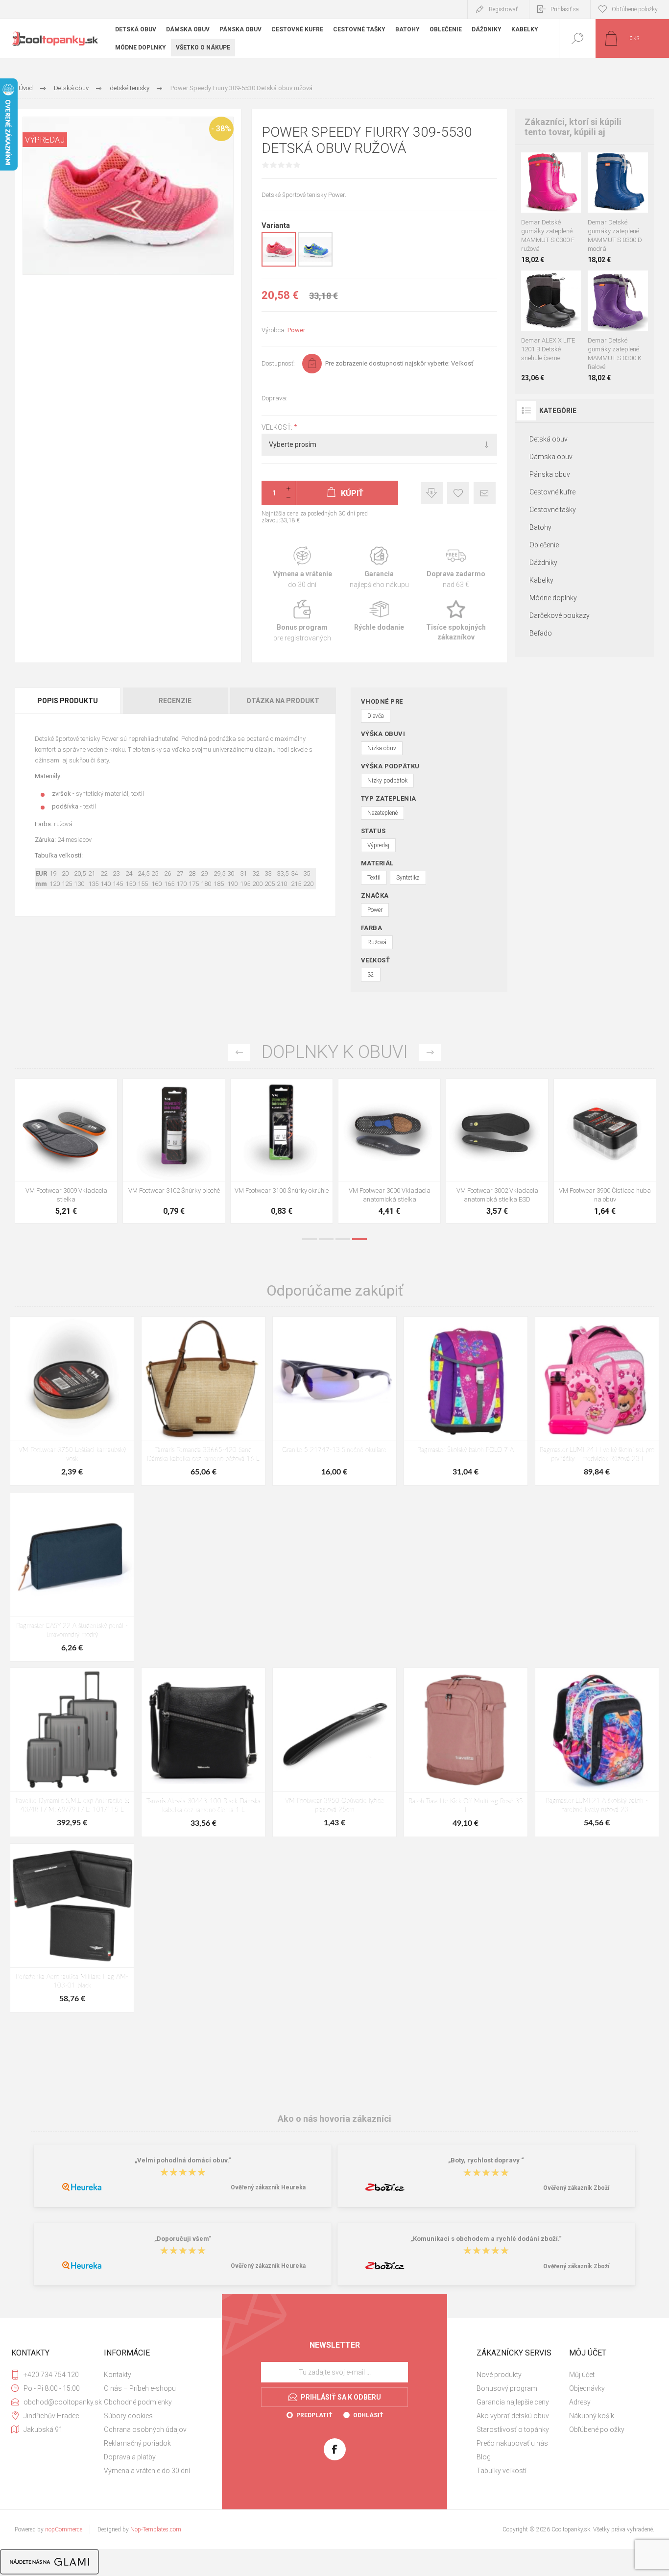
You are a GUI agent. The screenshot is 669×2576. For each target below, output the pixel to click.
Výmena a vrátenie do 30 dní (147, 2471)
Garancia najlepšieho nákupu (379, 568)
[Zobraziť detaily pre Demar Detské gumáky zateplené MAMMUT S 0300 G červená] (541, 165)
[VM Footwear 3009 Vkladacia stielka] (497, 1151)
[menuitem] (149, 2375)
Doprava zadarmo (456, 568)
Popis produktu (68, 701)
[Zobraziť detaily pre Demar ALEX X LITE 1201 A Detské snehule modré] (541, 283)
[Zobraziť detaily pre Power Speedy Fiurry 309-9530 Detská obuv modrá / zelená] (315, 265)
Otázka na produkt (283, 701)
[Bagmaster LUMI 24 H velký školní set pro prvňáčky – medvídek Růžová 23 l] (597, 1401)
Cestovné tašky (553, 510)
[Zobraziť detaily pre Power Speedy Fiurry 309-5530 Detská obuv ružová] (279, 265)
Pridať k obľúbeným (458, 493)
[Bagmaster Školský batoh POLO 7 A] (466, 1401)
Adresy (580, 2402)
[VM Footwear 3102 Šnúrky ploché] (605, 1151)
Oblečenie (544, 545)
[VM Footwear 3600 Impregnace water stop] (66, 1151)
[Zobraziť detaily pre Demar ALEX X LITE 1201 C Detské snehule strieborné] (554, 283)
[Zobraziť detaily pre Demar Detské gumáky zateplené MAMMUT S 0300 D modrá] (528, 165)
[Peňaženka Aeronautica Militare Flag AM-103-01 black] (72, 1928)
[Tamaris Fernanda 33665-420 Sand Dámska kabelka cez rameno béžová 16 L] (203, 1401)
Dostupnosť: (278, 363)
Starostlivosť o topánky (513, 2429)
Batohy (540, 527)
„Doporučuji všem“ (183, 2239)
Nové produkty (499, 2375)
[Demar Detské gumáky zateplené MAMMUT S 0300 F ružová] (551, 208)
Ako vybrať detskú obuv (513, 2416)
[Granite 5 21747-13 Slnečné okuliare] (334, 1401)
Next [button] (430, 1052)
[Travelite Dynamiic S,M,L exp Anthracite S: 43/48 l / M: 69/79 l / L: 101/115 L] (72, 1752)
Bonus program (302, 621)
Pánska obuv (550, 474)
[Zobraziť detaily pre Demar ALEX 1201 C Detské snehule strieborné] (528, 283)
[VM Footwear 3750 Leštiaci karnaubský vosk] (72, 1401)
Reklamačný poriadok (137, 2443)
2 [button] (326, 1239)
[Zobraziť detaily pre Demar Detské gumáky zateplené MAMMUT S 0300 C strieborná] (554, 165)
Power (296, 330)
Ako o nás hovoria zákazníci (334, 2119)
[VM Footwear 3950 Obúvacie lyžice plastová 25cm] (389, 1151)
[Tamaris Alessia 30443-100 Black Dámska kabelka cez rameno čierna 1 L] (203, 1752)
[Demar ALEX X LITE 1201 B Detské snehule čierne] (551, 326)
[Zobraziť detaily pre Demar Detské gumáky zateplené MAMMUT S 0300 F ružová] (595, 165)
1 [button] (310, 1239)
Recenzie (175, 701)
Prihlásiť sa (565, 9)
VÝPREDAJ (45, 140)
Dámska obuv (551, 457)
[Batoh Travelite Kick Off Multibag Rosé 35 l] (466, 1752)
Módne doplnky (553, 598)
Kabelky (541, 580)
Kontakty (118, 2375)
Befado (541, 633)
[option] (66, 1153)
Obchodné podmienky (138, 2402)
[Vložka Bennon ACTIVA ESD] (282, 1151)
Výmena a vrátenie (302, 568)
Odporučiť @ (485, 493)
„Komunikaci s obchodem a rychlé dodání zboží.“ (486, 2239)
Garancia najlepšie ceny (432, 493)
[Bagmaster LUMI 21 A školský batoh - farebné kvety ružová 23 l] (597, 1752)
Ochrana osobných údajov (145, 2429)
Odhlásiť (368, 2415)
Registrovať (503, 9)
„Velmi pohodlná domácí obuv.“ (183, 2160)
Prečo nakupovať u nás (512, 2443)
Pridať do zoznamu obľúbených (562, 188)
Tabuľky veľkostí (502, 2471)
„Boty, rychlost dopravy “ (486, 2160)
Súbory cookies (128, 2416)
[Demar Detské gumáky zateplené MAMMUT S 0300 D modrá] (618, 208)
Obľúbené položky (597, 2429)
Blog (484, 2457)
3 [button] (343, 1239)
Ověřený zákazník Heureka (268, 2187)
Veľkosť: (278, 427)
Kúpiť (540, 188)
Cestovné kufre (552, 492)
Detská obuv (549, 439)
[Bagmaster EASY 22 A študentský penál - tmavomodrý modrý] (72, 1577)
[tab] (68, 701)
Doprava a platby (130, 2457)
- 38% (221, 129)
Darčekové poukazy (560, 615)
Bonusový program (507, 2388)
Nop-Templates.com (156, 2529)
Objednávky (587, 2388)
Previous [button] (239, 1052)
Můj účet (582, 2375)
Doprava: (275, 398)
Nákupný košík (592, 2416)
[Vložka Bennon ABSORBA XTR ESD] (174, 1151)
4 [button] (359, 1239)
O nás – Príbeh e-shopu (140, 2388)
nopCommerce (64, 2529)
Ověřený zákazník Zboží (576, 2188)
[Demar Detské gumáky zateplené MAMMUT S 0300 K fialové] (618, 326)
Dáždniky (543, 563)
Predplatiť (314, 2415)
